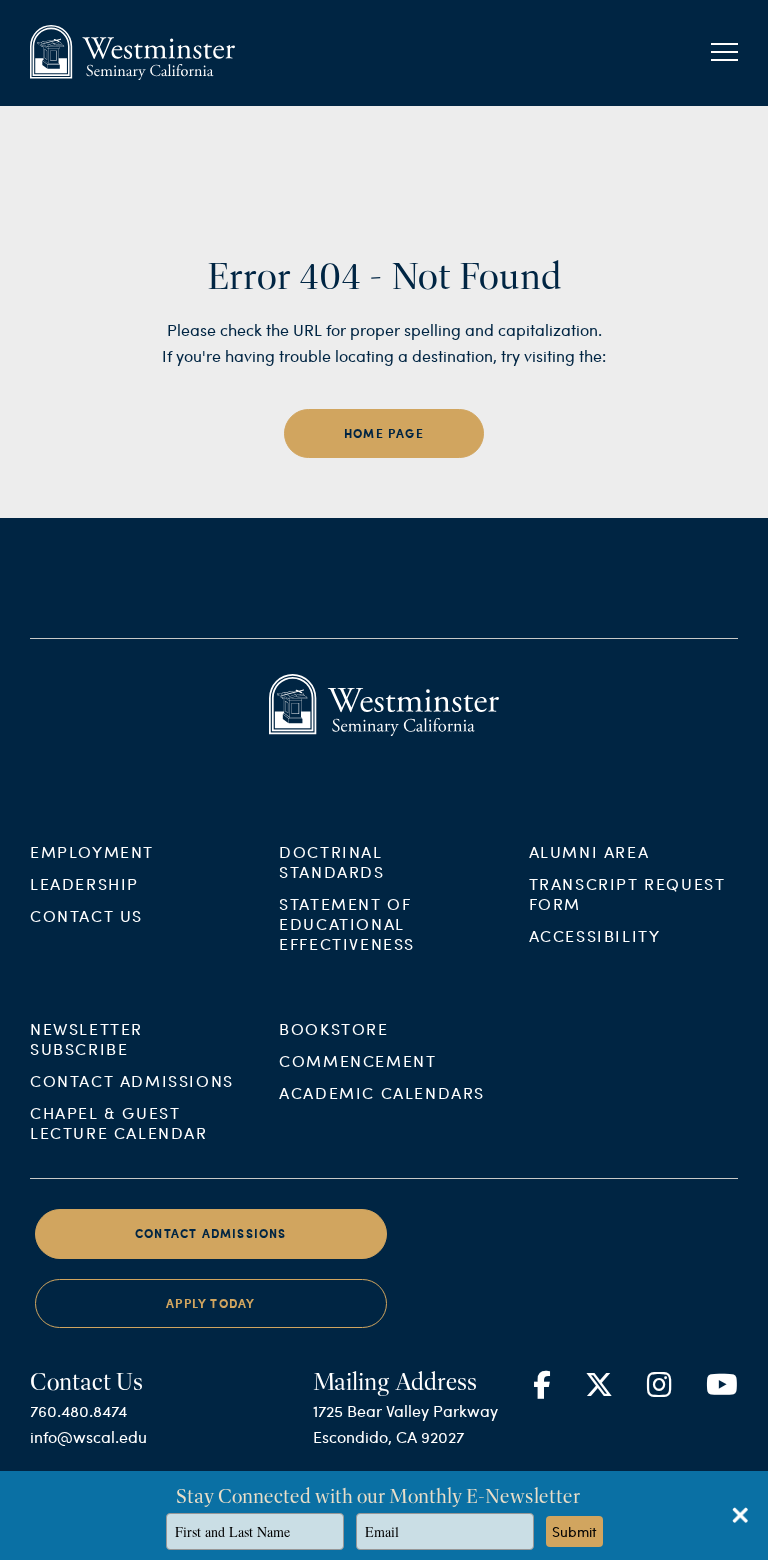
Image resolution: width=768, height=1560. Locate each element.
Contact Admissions (132, 1080)
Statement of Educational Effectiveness (347, 923)
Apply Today (210, 1303)
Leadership (84, 883)
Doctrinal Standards (331, 861)
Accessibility (595, 935)
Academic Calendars (382, 1092)
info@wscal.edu (88, 1436)
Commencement (357, 1060)
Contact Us (86, 915)
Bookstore (333, 1028)
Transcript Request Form (627, 893)
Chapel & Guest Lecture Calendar (119, 1122)
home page (384, 433)
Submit (574, 1531)
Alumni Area (589, 851)
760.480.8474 (78, 1410)
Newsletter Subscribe (86, 1038)
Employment (92, 851)
